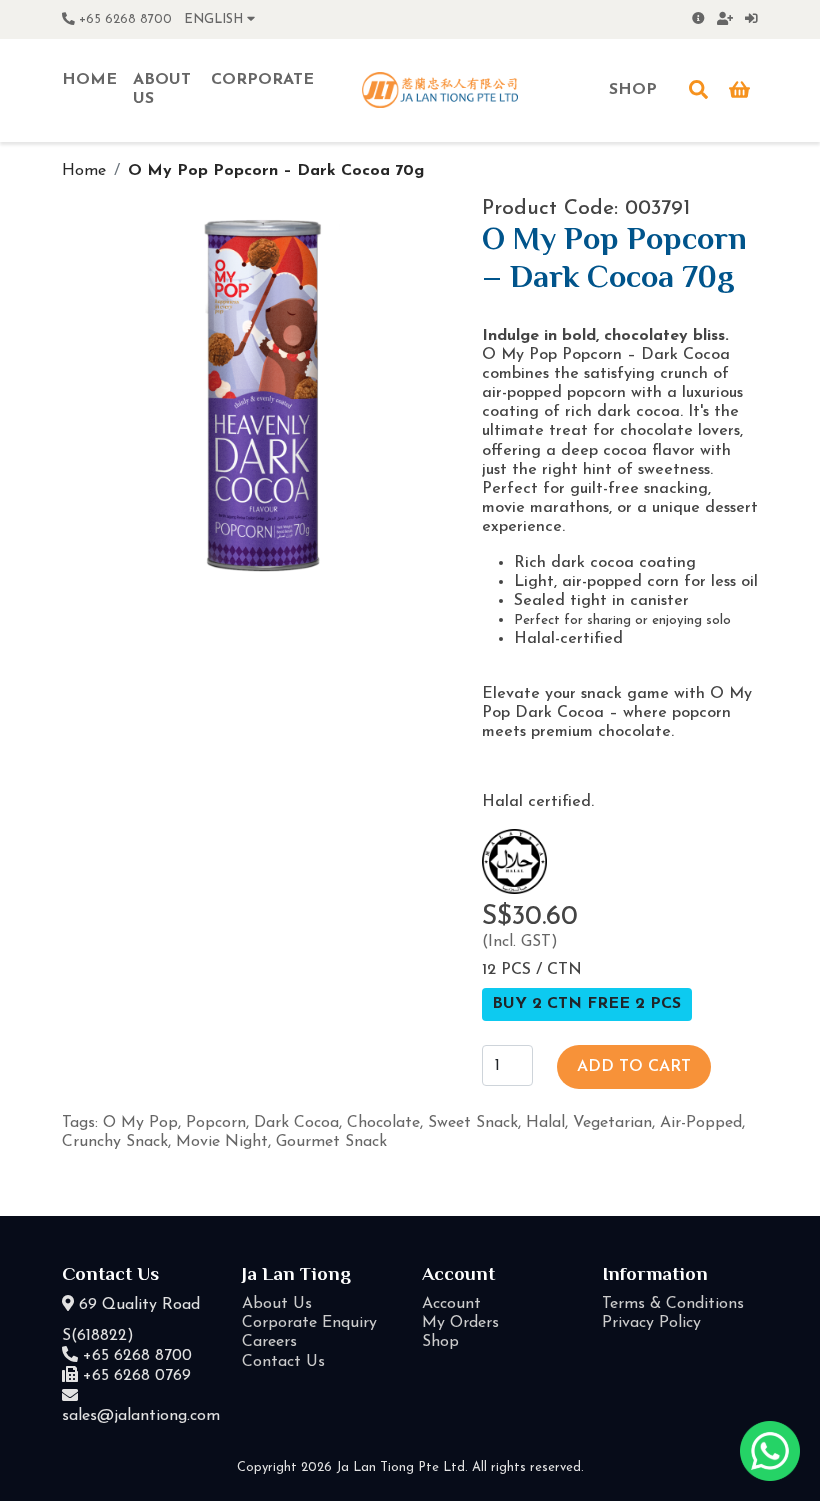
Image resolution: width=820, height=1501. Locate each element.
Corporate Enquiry (309, 1323)
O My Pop (140, 1123)
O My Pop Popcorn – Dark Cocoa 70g (276, 171)
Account (451, 1304)
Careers (269, 1342)
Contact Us (283, 1362)
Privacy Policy (651, 1323)
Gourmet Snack (331, 1142)
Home (84, 171)
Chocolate (383, 1123)
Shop (440, 1342)
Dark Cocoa (296, 1123)
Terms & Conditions (673, 1304)
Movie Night (222, 1142)
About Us (277, 1304)
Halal (545, 1123)
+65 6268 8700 (123, 19)
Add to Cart (634, 1067)
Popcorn (216, 1123)
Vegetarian (612, 1123)
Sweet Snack (473, 1123)
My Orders (460, 1323)
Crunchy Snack (115, 1142)
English (215, 19)
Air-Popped (701, 1123)
